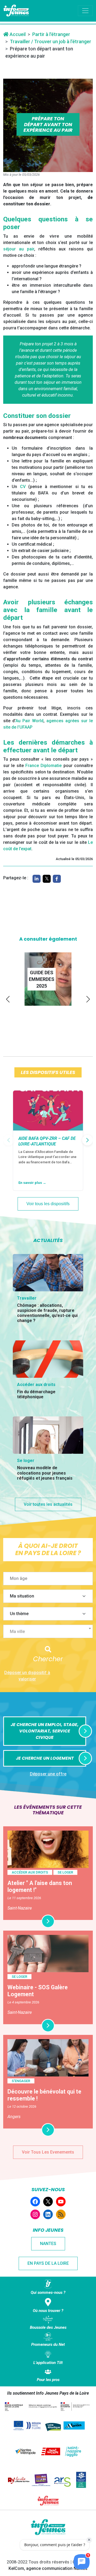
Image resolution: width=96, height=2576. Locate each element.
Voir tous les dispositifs (48, 1204)
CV (23, 487)
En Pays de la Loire (48, 2263)
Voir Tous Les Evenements (48, 2152)
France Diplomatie (43, 766)
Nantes (48, 2244)
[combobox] (48, 1631)
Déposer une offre (48, 1774)
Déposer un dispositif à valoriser (27, 1676)
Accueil (17, 34)
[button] (8, 999)
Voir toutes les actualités (48, 1504)
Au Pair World (29, 721)
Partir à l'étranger (51, 34)
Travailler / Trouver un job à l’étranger (51, 41)
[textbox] (50, 1632)
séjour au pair (19, 249)
